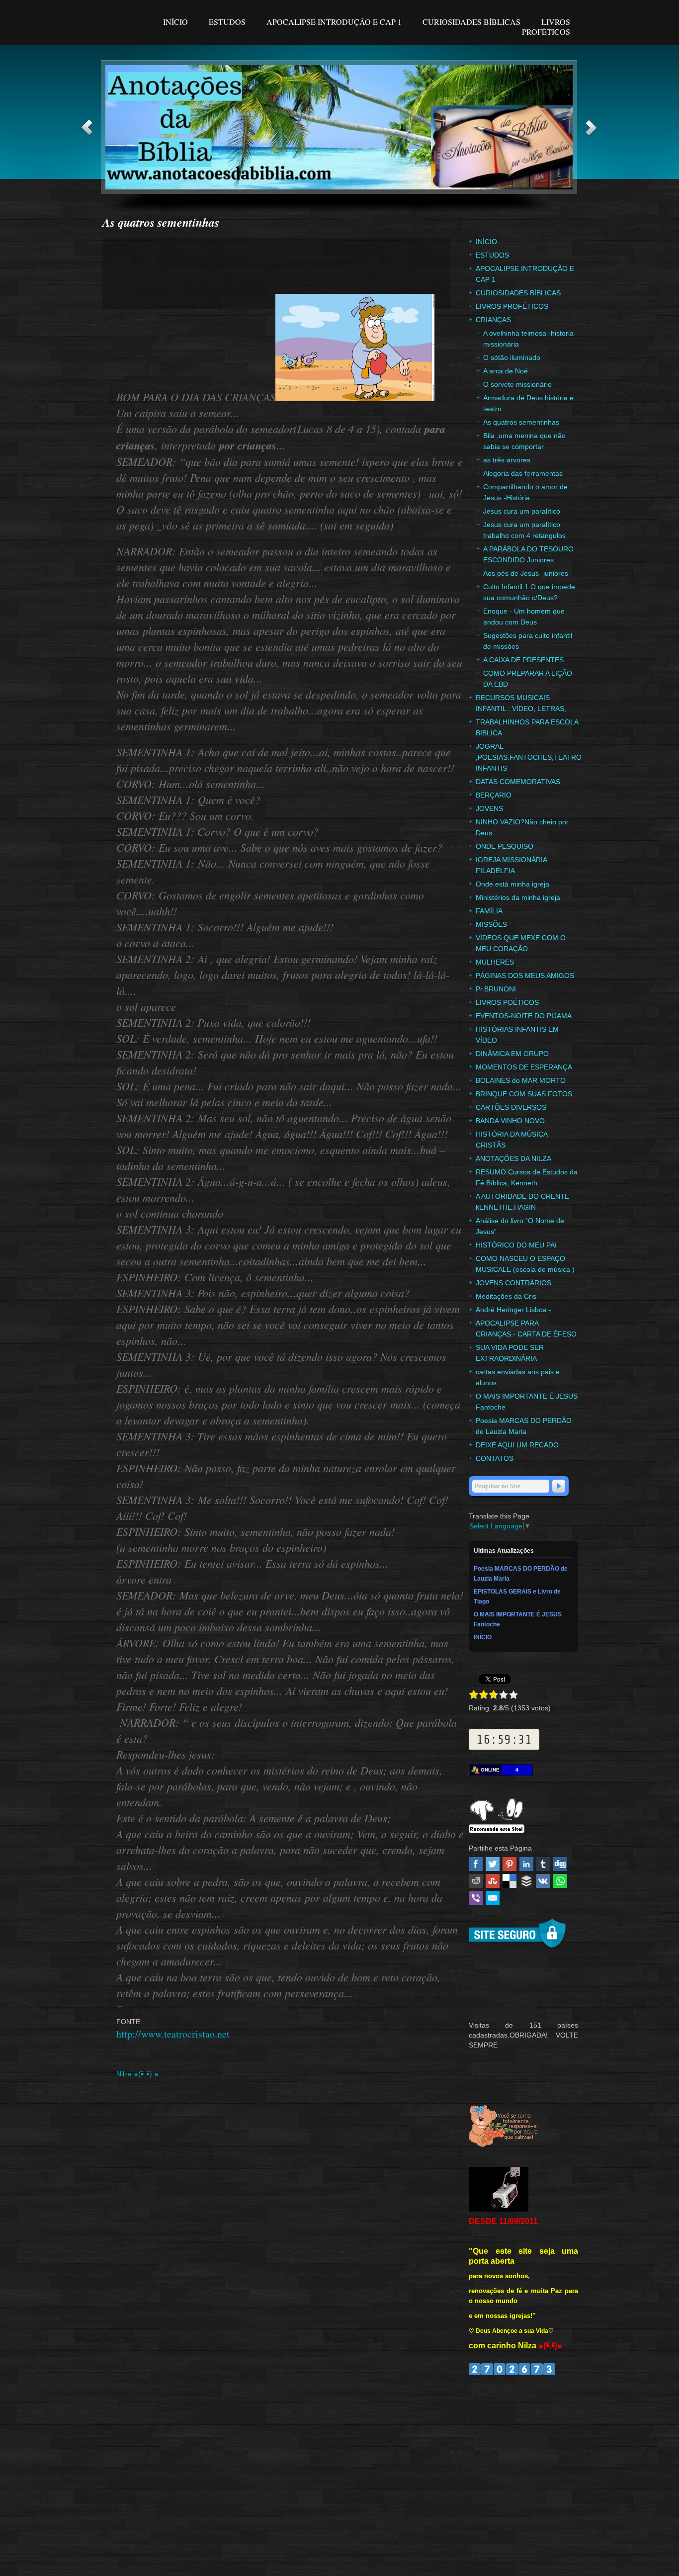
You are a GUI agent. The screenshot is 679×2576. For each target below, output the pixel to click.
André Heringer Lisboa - (513, 1310)
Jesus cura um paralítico (522, 511)
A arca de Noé (506, 371)
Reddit (476, 1881)
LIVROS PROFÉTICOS (546, 27)
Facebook (476, 1864)
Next (591, 128)
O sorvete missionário (517, 384)
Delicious (509, 1881)
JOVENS (489, 808)
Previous (87, 128)
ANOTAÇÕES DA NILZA (513, 1158)
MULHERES (495, 962)
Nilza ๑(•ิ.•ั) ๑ (137, 2074)
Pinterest (509, 1864)
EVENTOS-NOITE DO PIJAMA (524, 1016)
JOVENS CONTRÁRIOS (513, 1283)
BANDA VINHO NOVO (510, 1121)
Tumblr (543, 1864)
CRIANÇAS (493, 320)
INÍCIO (176, 22)
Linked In (526, 1864)
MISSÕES (491, 924)
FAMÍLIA (489, 911)
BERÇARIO (494, 795)
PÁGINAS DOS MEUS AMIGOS (525, 976)
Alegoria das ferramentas (523, 473)
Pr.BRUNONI (496, 989)
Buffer (526, 1881)
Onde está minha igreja (512, 884)
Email (493, 1898)
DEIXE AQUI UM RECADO (517, 1445)
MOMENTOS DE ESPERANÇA (524, 1067)
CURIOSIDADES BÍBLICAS (472, 22)
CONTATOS (495, 1458)
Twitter (493, 1864)
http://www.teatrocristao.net (173, 2034)
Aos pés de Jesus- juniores (526, 573)
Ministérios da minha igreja (518, 897)
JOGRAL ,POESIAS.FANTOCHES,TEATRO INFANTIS (529, 757)
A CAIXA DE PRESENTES (523, 660)
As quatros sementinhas (521, 422)
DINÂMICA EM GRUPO (512, 1054)
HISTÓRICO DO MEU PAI (516, 1245)
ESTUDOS (227, 22)
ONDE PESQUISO (505, 846)
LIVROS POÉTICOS (507, 1002)
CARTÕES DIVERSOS (511, 1107)
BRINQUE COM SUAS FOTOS (524, 1094)
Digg (560, 1864)
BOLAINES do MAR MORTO (521, 1080)
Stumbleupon (493, 1881)
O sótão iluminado (512, 357)
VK (543, 1881)
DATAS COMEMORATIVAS (518, 782)
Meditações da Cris (506, 1296)
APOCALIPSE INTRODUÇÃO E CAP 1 (334, 22)
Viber (476, 1898)
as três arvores (507, 460)
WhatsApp (560, 1881)
